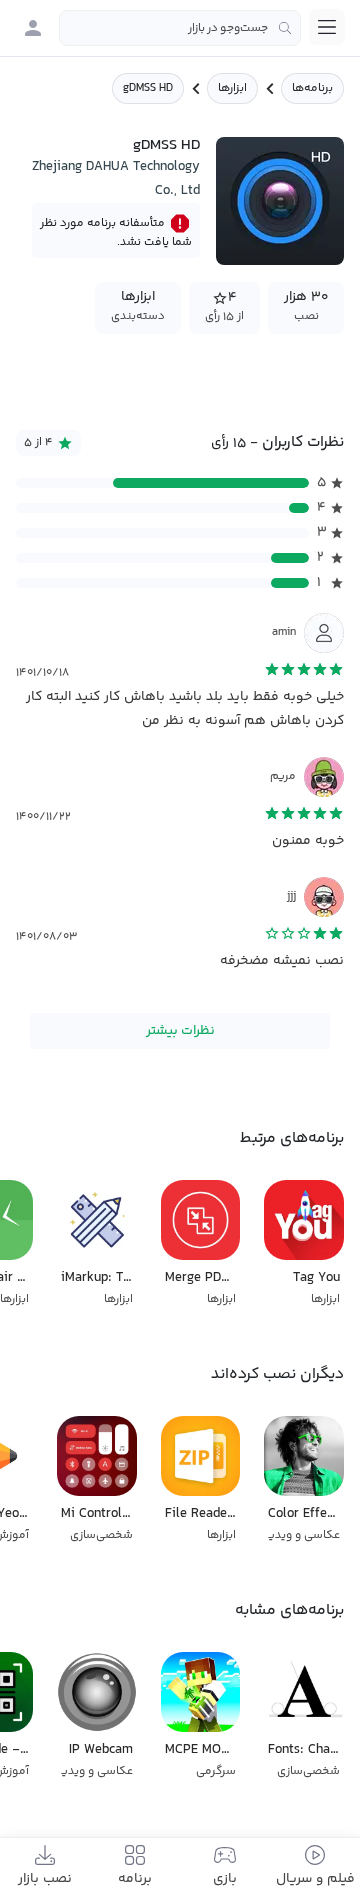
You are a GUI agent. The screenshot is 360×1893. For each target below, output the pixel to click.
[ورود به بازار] (33, 28)
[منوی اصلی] (327, 27)
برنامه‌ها (312, 88)
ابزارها (232, 88)
